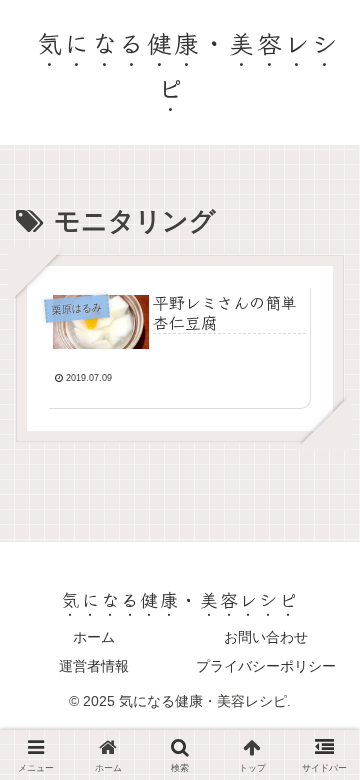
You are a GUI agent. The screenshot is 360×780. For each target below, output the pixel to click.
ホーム (94, 637)
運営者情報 (94, 666)
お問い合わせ (266, 637)
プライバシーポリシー (266, 666)
